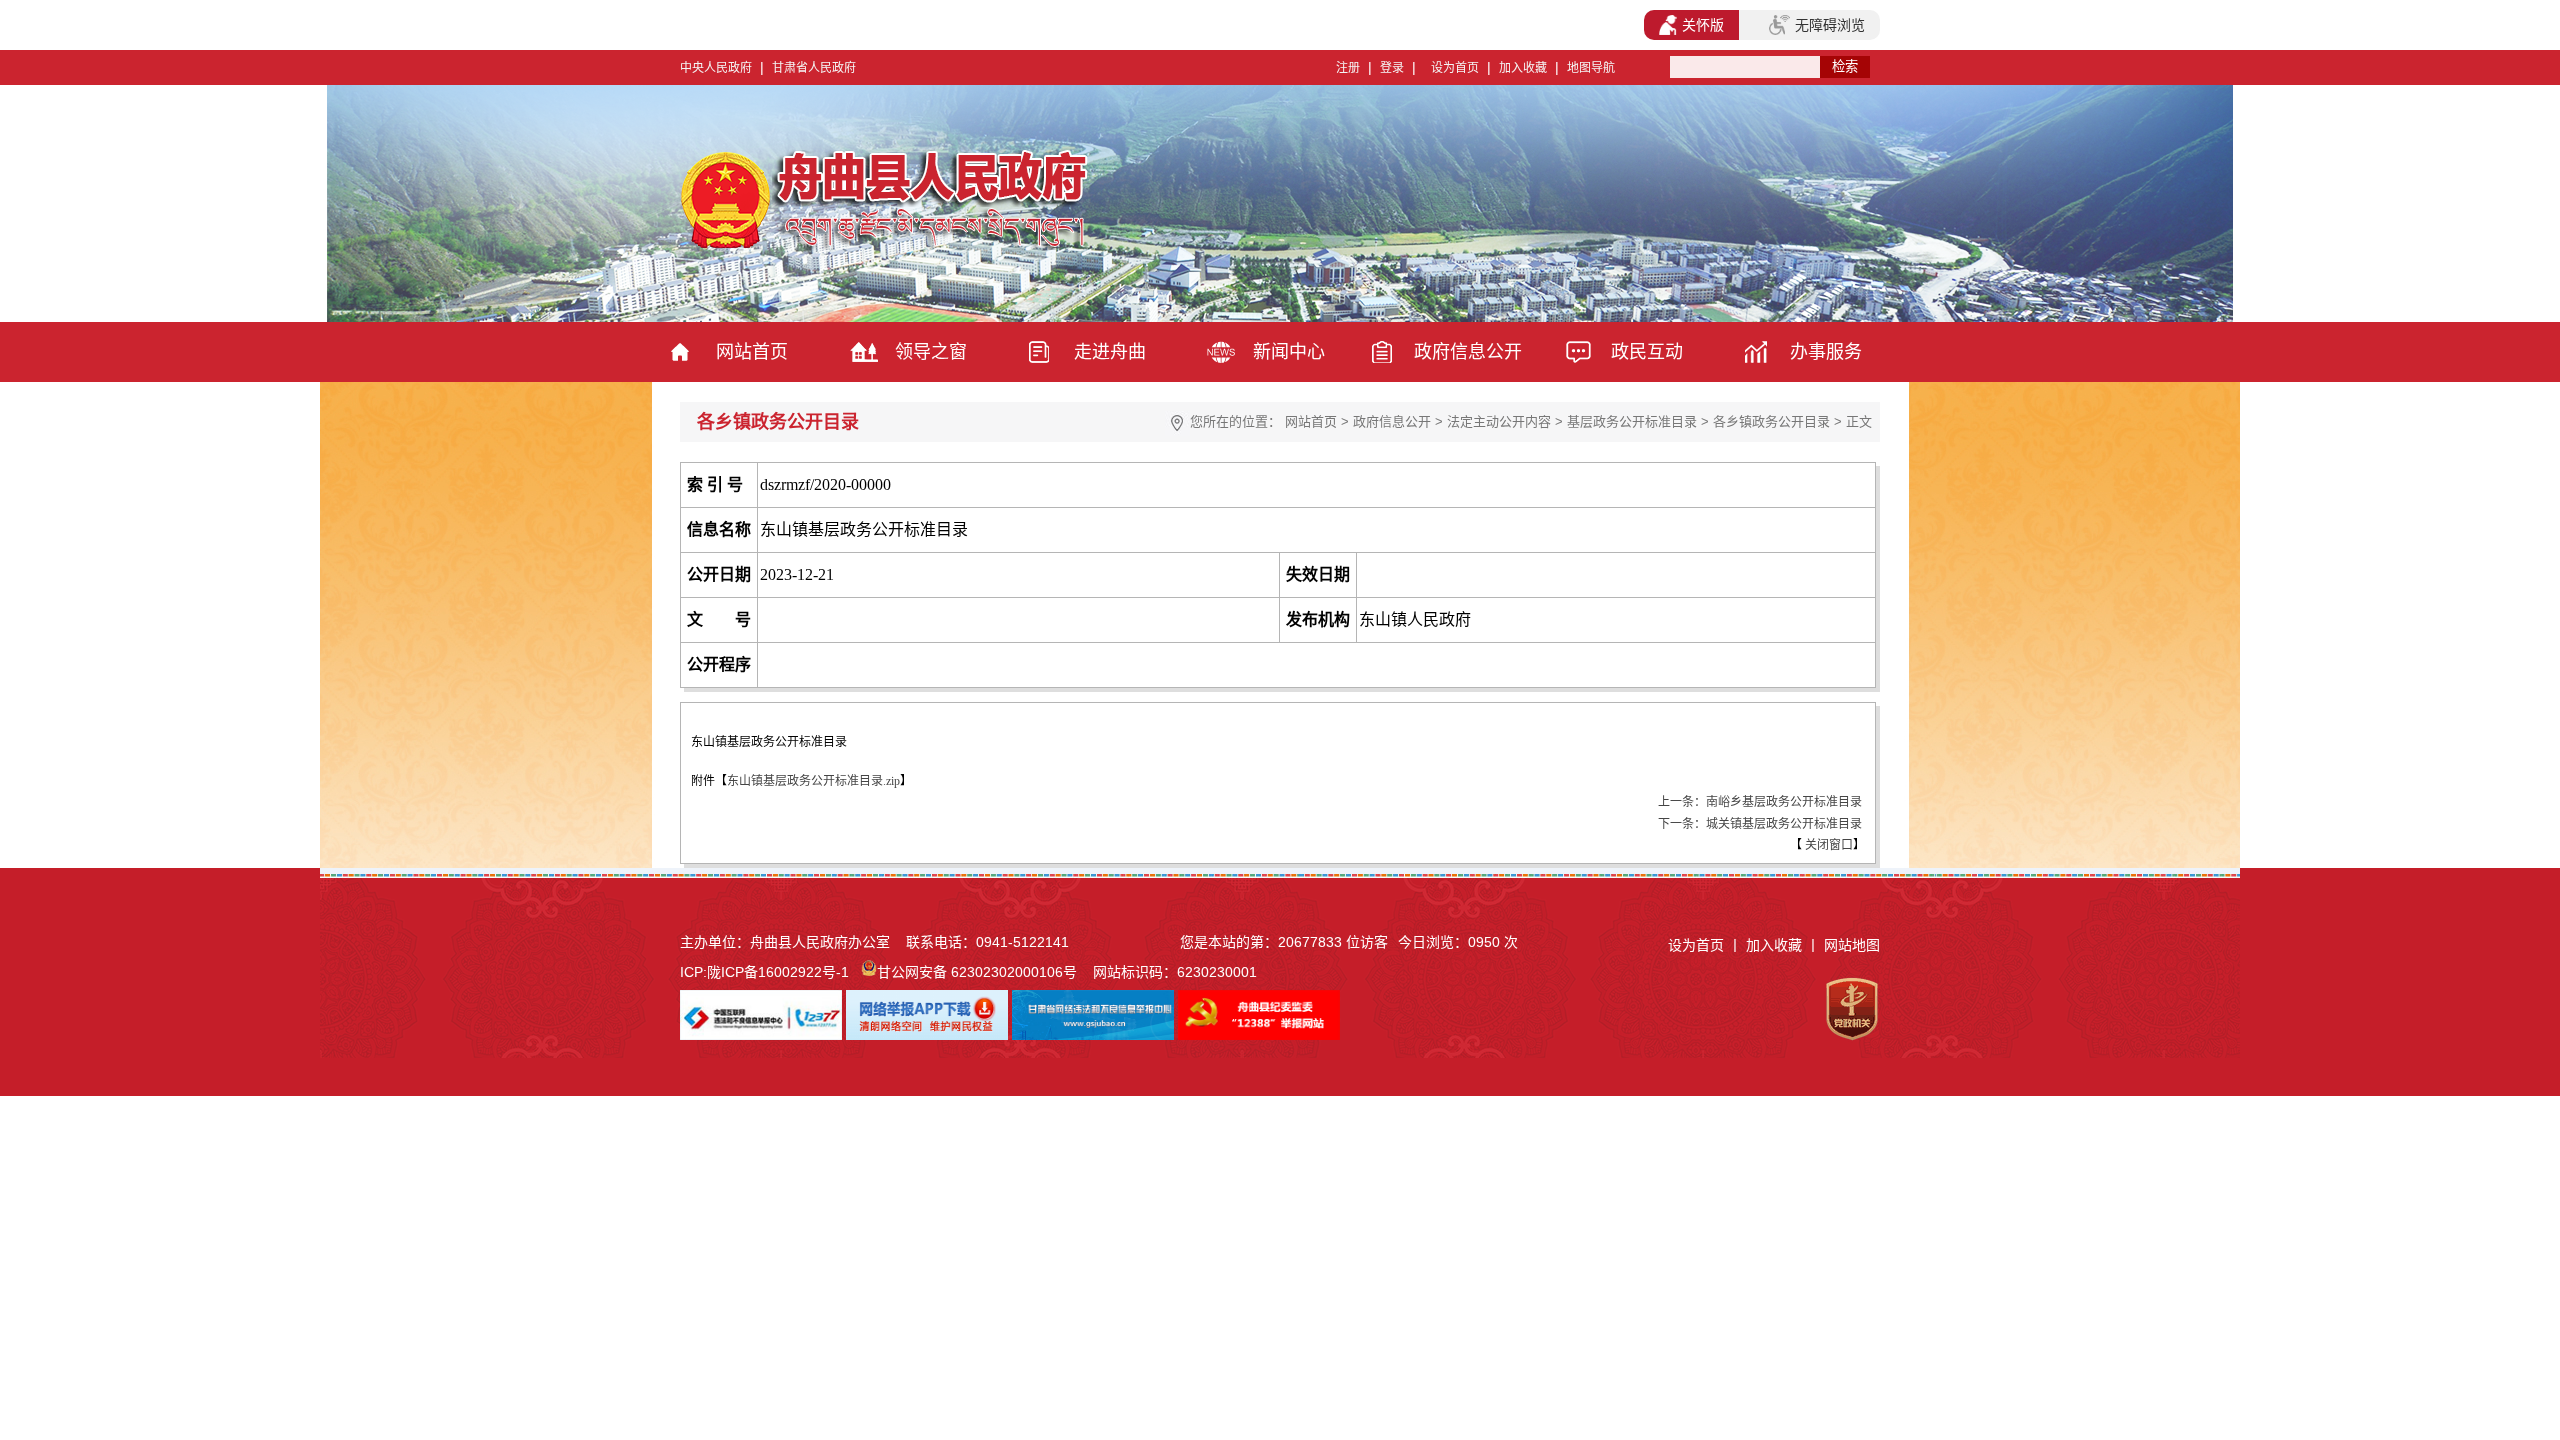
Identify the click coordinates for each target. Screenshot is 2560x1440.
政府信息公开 (1468, 352)
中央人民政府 (716, 68)
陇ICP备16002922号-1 (778, 972)
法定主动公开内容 (1499, 421)
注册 (1348, 68)
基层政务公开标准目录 (1632, 421)
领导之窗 (931, 352)
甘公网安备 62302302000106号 (977, 972)
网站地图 (1852, 945)
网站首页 (752, 352)
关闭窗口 (1827, 845)
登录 (1392, 68)
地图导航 (1591, 68)
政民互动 (1647, 352)
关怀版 (1703, 25)
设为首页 (1455, 68)
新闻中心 (1289, 352)
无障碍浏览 (1830, 25)
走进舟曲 (1110, 352)
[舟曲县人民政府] (887, 245)
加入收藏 (1523, 68)
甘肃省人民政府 (814, 68)
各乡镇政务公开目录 (1771, 421)
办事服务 (1826, 352)
